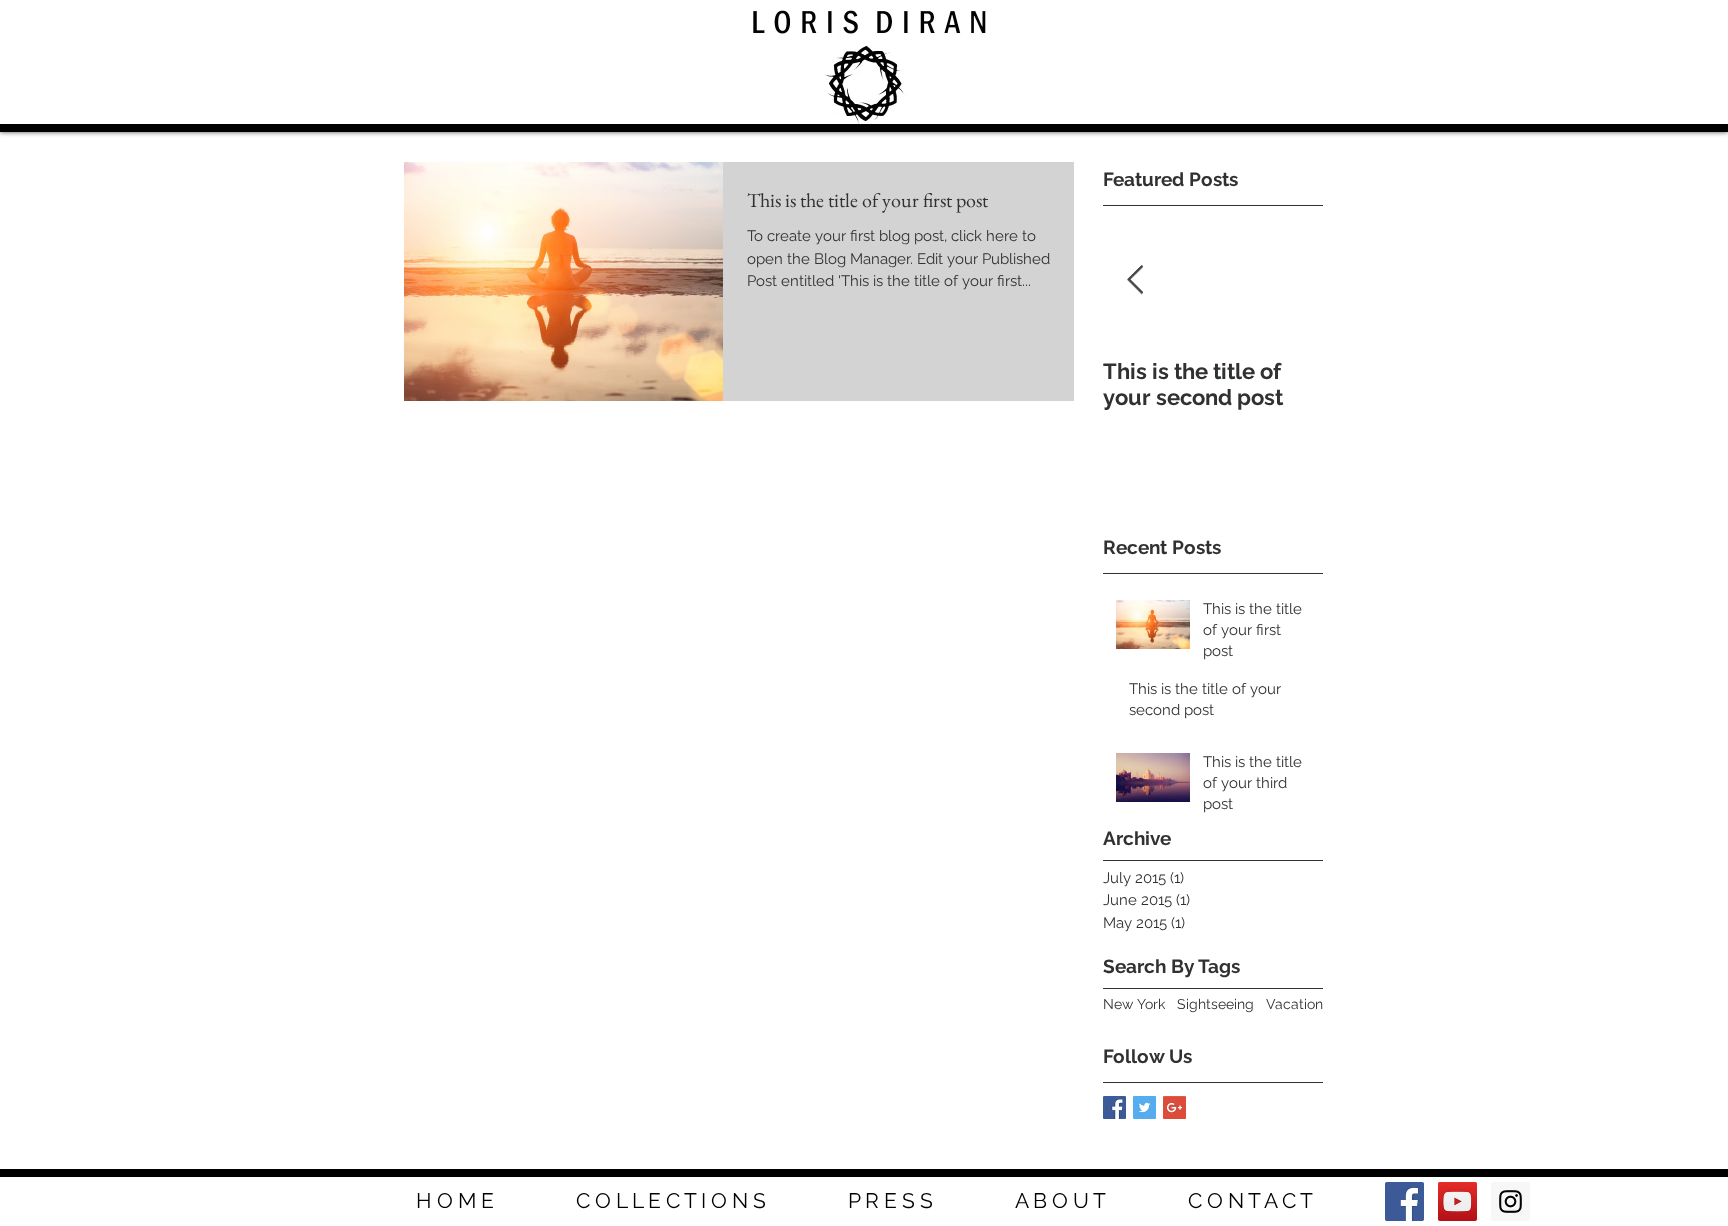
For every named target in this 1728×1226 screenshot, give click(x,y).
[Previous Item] (1135, 280)
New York (1134, 1004)
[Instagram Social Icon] (1510, 1201)
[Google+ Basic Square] (1174, 1107)
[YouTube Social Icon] (1457, 1201)
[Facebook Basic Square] (1114, 1107)
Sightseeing (1215, 1004)
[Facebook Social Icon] (1404, 1201)
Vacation (1294, 1004)
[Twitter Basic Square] (1144, 1107)
